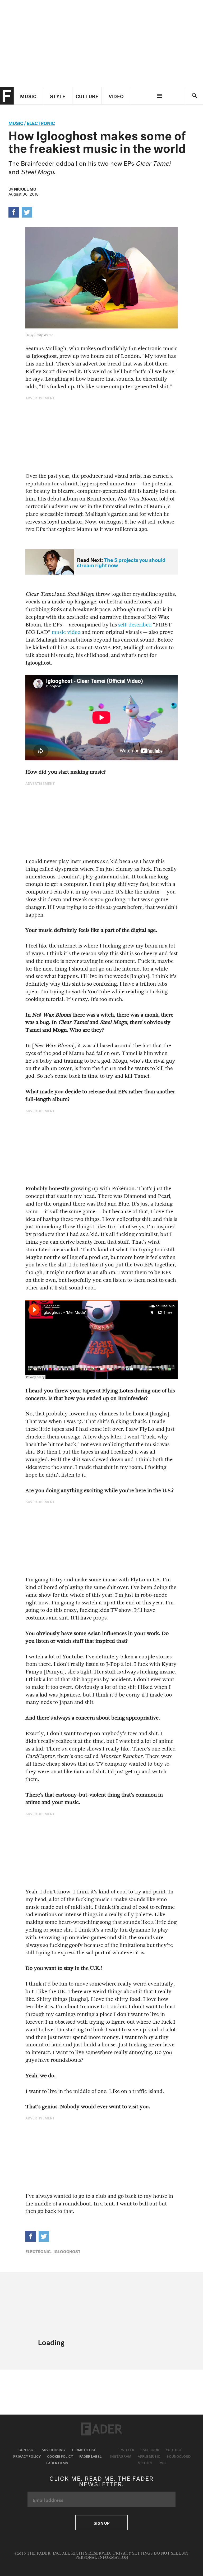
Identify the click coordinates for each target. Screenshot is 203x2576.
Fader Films (57, 2462)
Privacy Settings (133, 2553)
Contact (27, 2449)
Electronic (41, 122)
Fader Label (90, 2456)
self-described (135, 625)
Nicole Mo (25, 188)
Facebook (150, 2449)
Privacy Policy (27, 2456)
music (16, 122)
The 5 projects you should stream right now (121, 562)
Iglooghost (67, 2251)
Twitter (127, 2449)
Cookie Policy (60, 2456)
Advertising (53, 2449)
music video (66, 632)
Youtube (174, 2449)
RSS (162, 2462)
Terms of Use (84, 2449)
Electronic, (39, 2251)
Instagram (121, 2456)
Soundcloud (179, 2456)
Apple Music (149, 2456)
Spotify (145, 2462)
